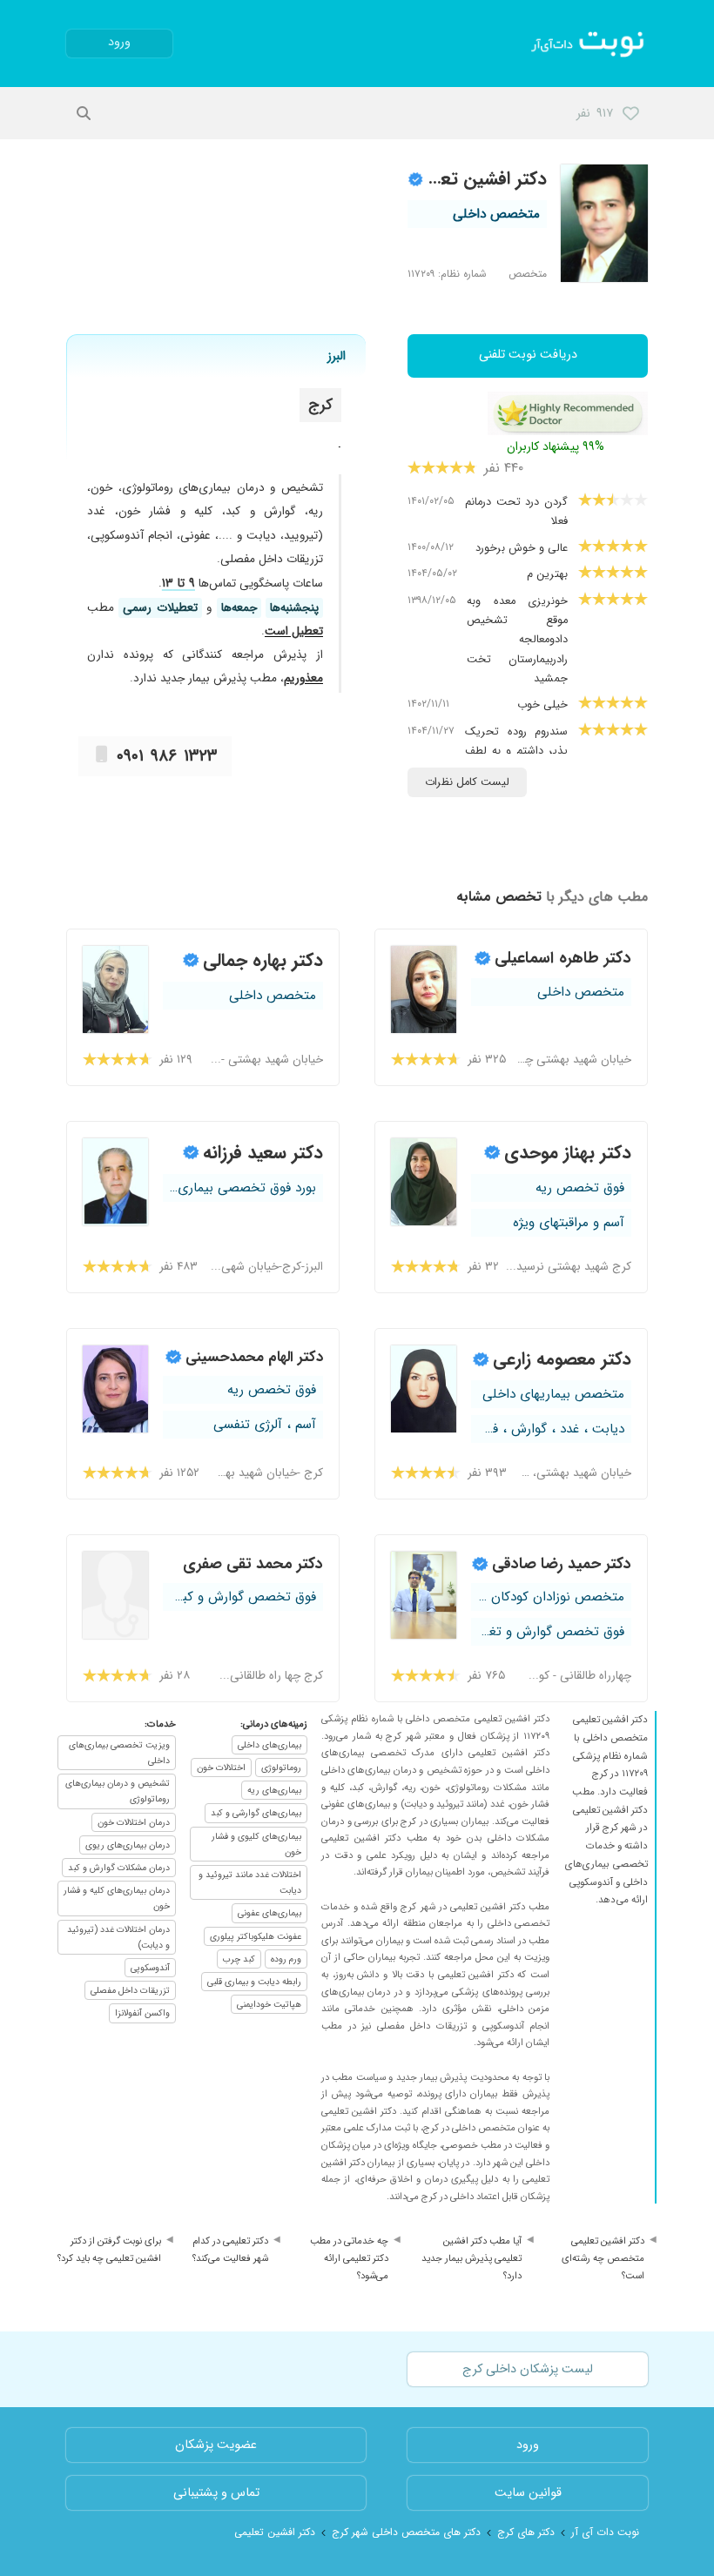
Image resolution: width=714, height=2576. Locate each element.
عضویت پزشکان (216, 2445)
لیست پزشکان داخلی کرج (528, 2369)
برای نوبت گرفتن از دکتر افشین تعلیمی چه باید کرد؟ (109, 2250)
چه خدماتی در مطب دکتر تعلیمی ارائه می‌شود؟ (349, 2258)
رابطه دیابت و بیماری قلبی (254, 1982)
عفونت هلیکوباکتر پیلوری (256, 1936)
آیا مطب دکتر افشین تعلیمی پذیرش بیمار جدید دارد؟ (472, 2258)
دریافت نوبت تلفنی (528, 355)
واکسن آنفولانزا (142, 2013)
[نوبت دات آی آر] (589, 44)
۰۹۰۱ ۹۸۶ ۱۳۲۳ (167, 756)
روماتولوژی (281, 1768)
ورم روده (286, 1959)
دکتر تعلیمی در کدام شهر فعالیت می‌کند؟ (230, 2250)
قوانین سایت (528, 2493)
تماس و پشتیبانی (216, 2493)
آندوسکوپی (150, 1968)
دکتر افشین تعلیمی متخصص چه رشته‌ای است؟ (603, 2258)
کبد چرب (239, 1959)
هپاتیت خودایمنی (269, 2004)
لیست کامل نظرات (467, 782)
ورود (119, 42)
